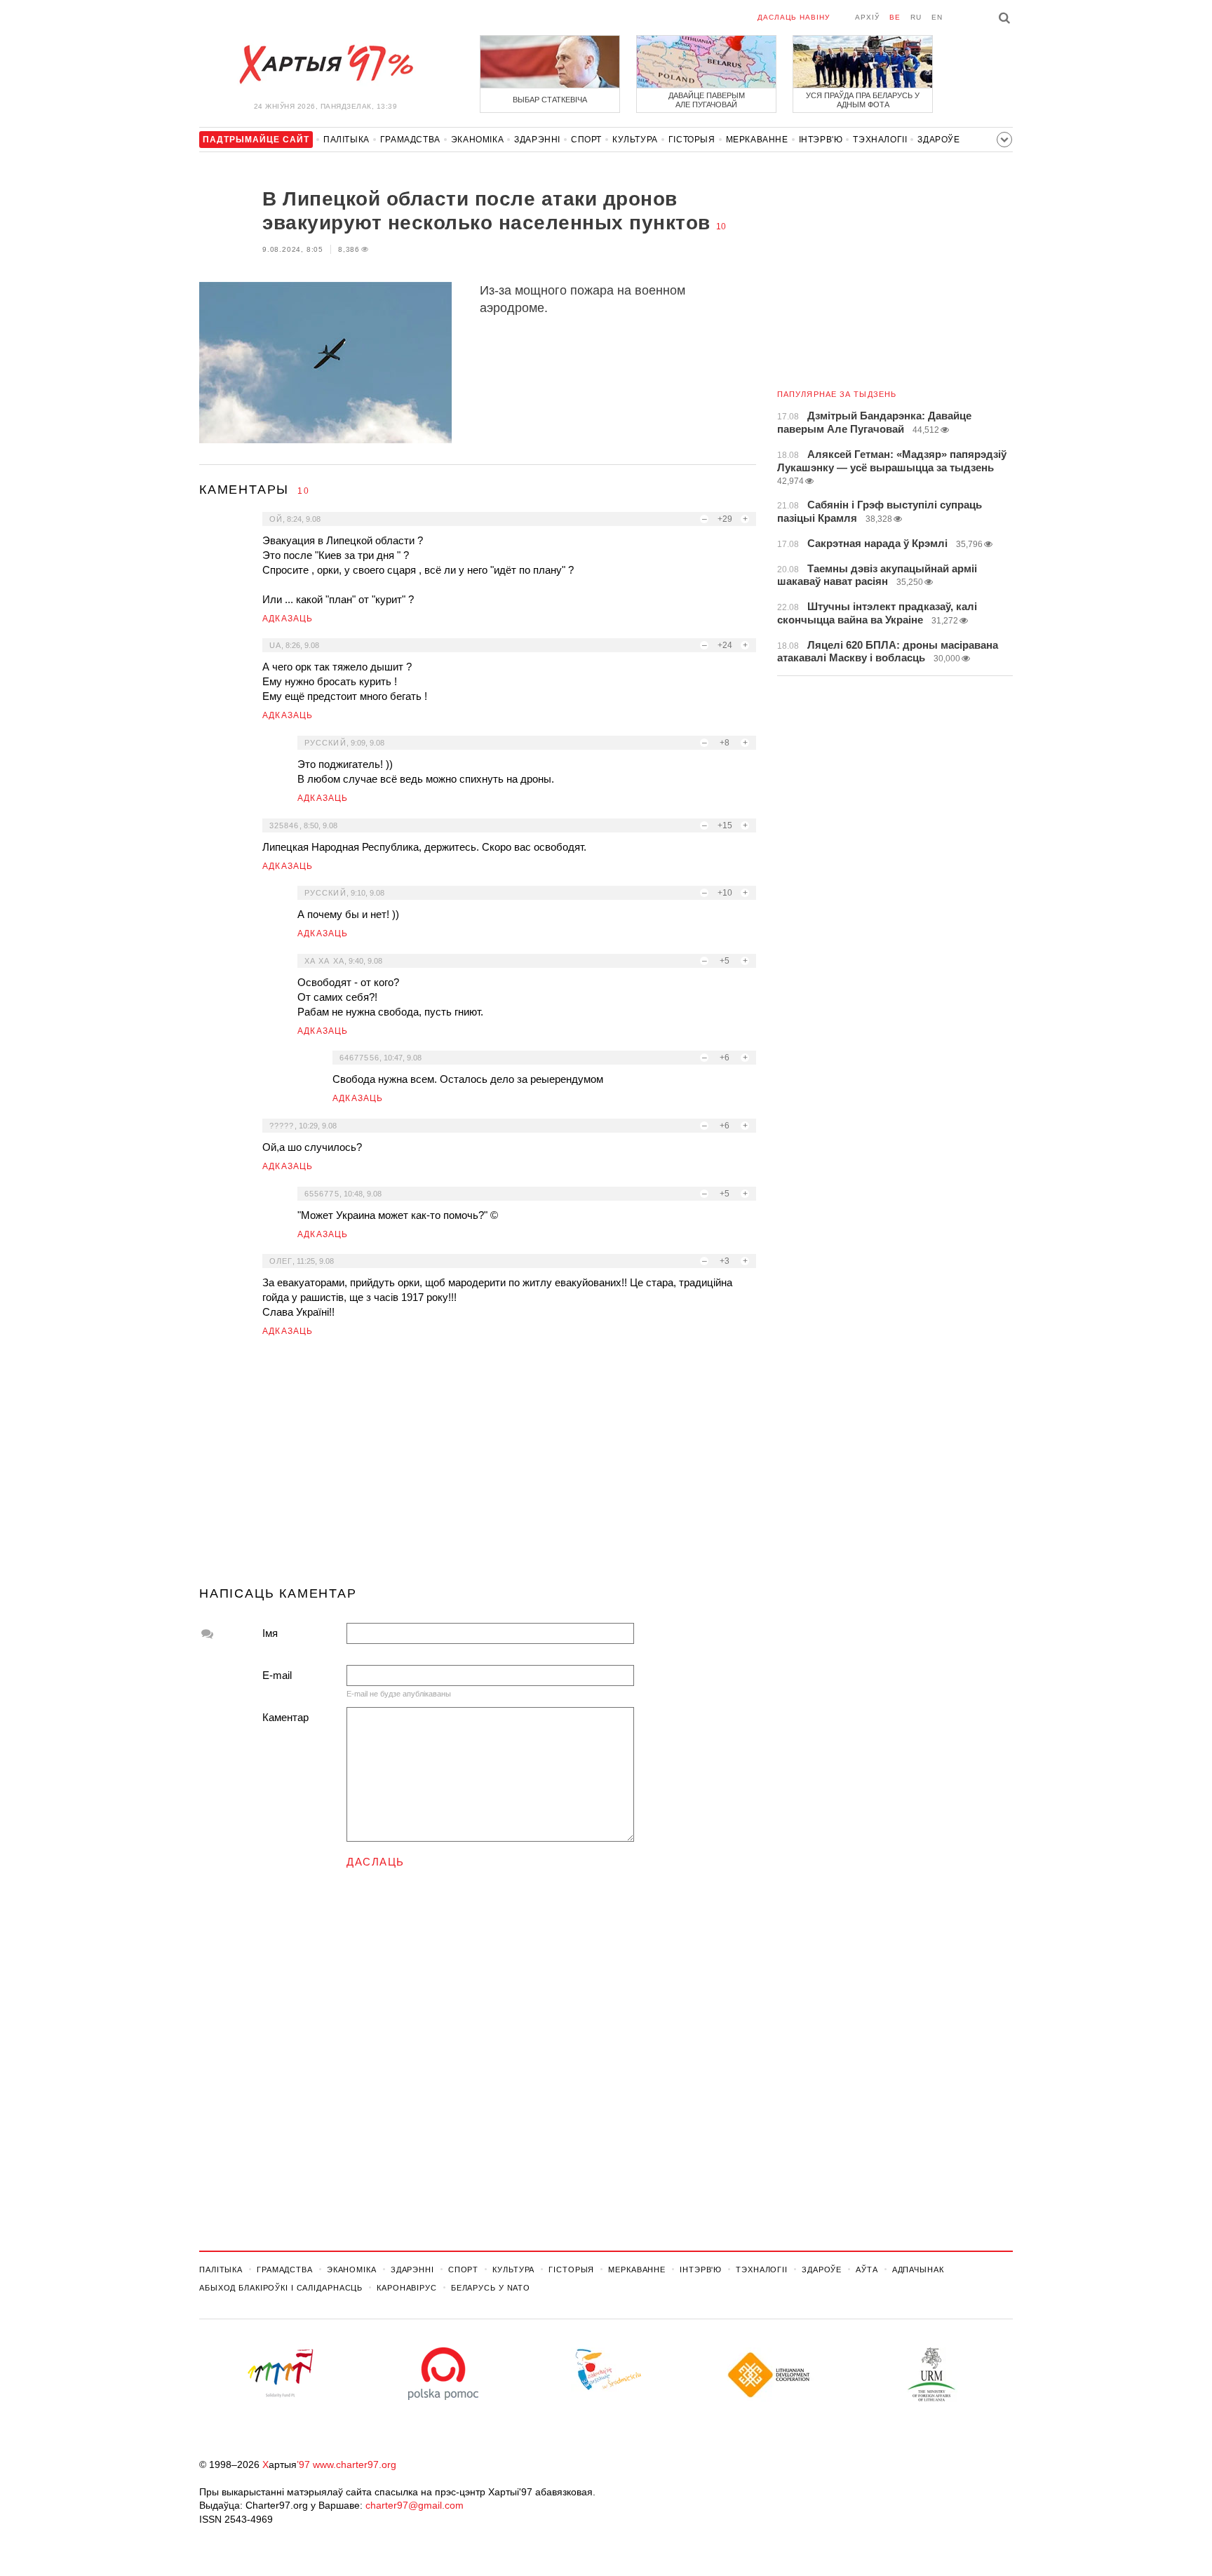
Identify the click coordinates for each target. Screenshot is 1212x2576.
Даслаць (376, 1862)
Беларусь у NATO (491, 2288)
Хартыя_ (325, 65)
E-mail (277, 1675)
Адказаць (288, 619)
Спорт (586, 140)
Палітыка (346, 140)
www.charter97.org (355, 2464)
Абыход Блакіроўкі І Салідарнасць (281, 2288)
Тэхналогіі (880, 140)
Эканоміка (477, 140)
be (895, 17)
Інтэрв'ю (821, 140)
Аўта (867, 2270)
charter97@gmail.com (415, 2505)
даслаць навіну (794, 17)
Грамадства (410, 140)
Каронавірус (407, 2288)
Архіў (867, 17)
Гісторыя (692, 140)
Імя (270, 1633)
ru (916, 17)
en (937, 17)
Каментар (285, 1717)
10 (721, 227)
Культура (635, 140)
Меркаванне (757, 140)
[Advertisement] (478, 1467)
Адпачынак (918, 2270)
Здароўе (938, 140)
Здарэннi (537, 140)
